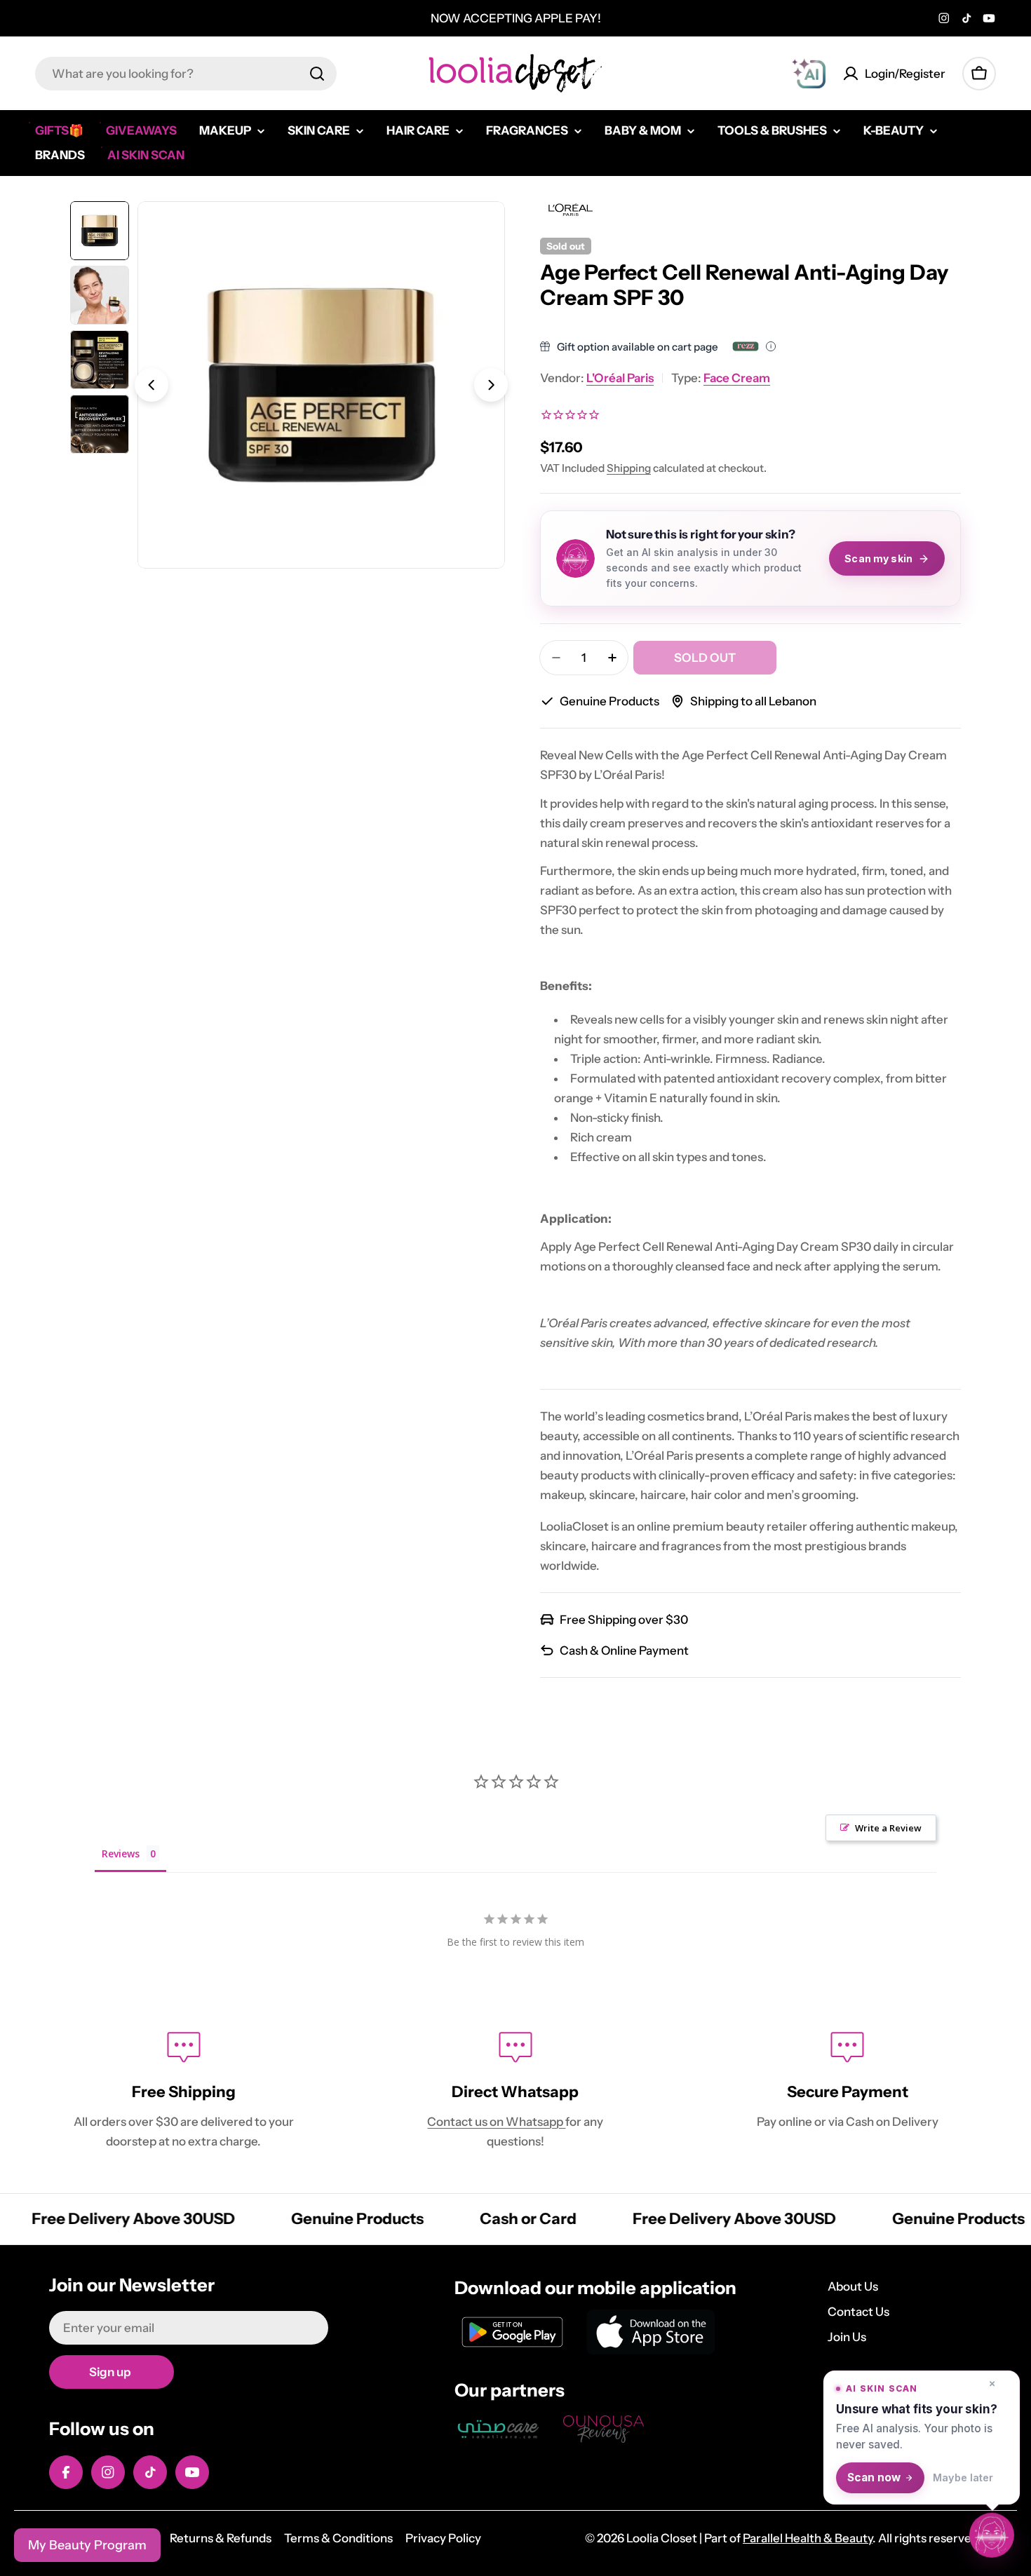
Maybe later (963, 2477)
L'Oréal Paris (620, 378)
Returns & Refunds (221, 2538)
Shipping (629, 468)
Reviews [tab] (121, 1853)
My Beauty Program (87, 2545)
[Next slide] (491, 385)
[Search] (317, 74)
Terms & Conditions (338, 2538)
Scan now (874, 2477)
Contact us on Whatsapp (496, 2122)
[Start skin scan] (992, 2536)
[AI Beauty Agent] (809, 74)
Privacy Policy (443, 2538)
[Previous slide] (151, 385)
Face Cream (737, 378)
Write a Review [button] (888, 1828)
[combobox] (186, 74)
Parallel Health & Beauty (808, 2538)
